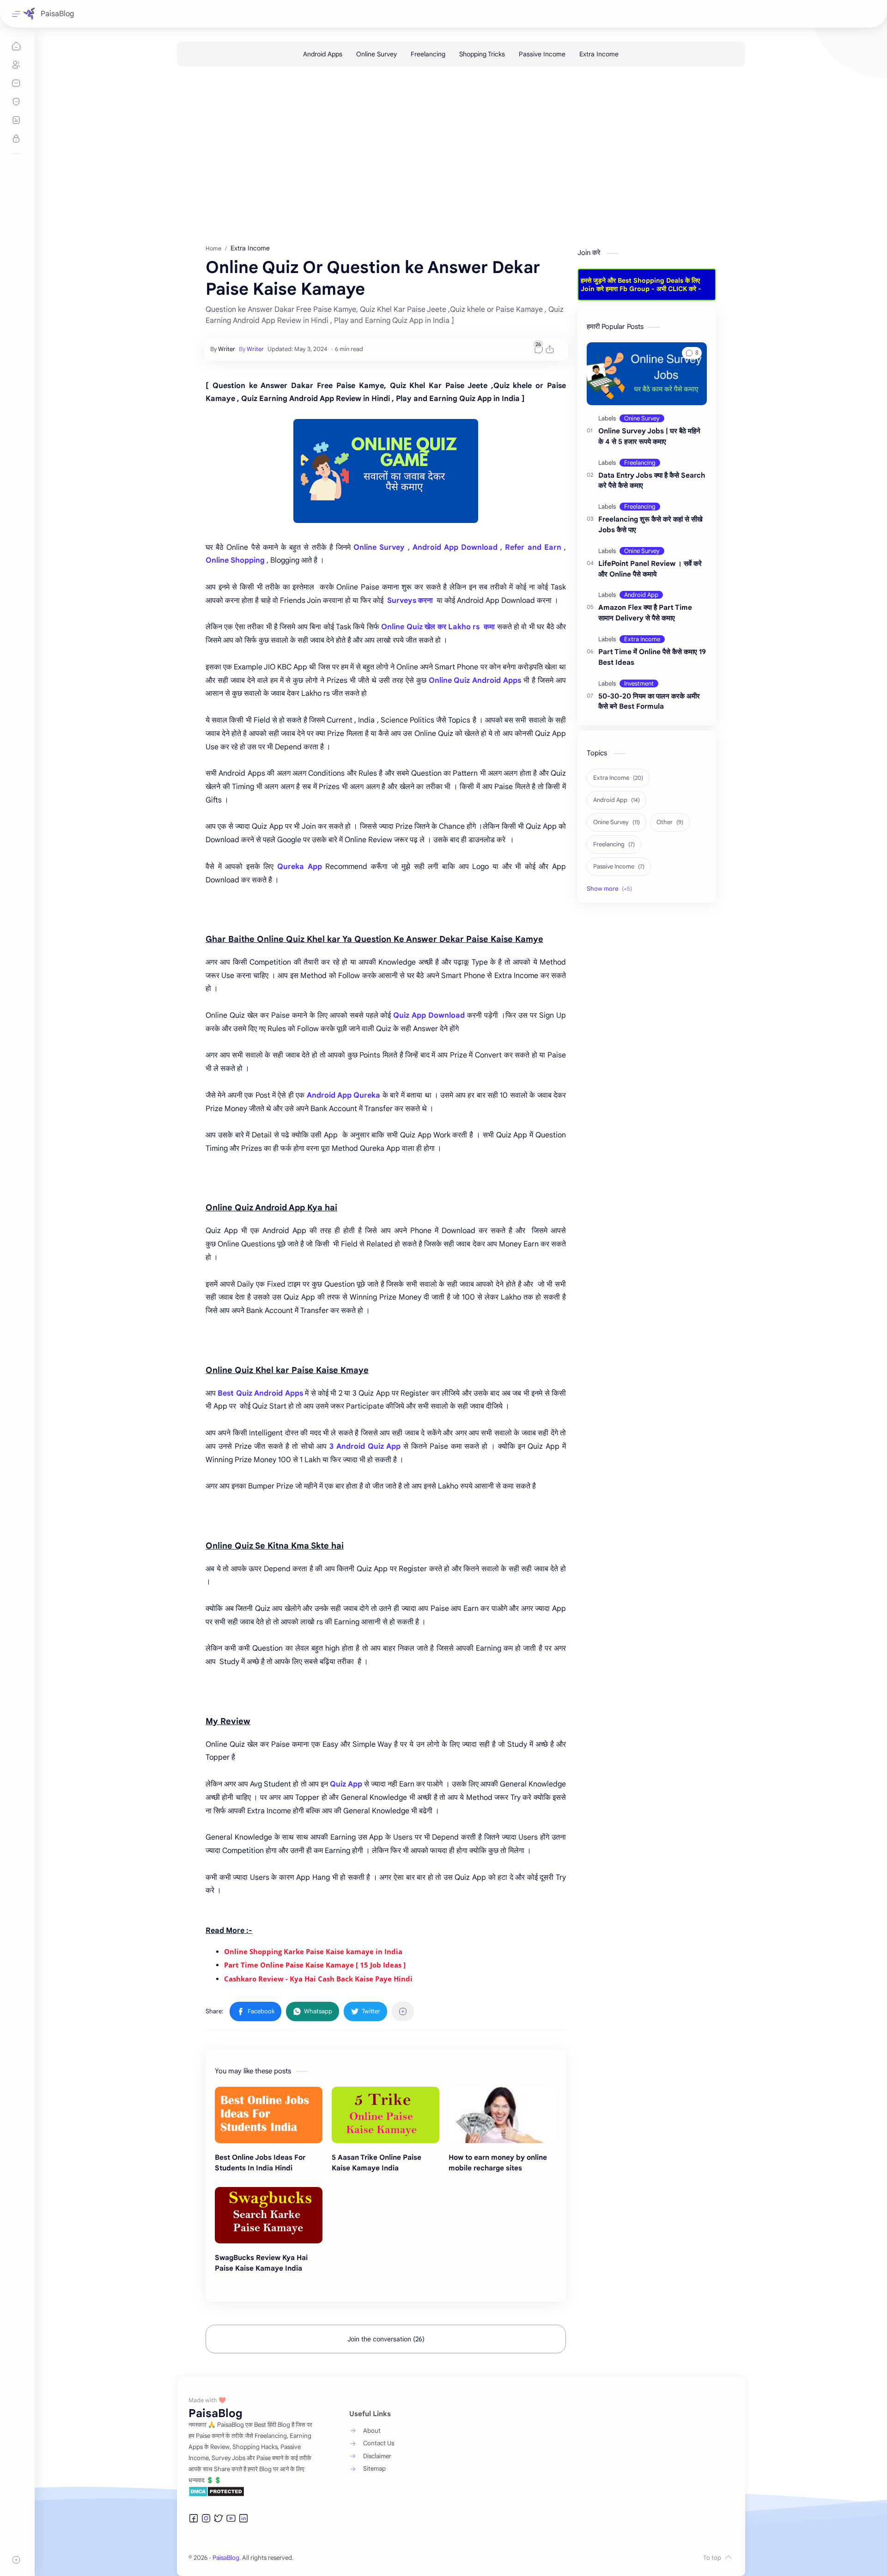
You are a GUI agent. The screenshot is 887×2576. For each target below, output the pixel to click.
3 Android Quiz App (365, 1446)
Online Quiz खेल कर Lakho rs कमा (438, 627)
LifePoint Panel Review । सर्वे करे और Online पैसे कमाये (650, 569)
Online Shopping (235, 560)
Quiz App (346, 1784)
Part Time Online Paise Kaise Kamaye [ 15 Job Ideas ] (315, 1965)
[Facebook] (194, 2518)
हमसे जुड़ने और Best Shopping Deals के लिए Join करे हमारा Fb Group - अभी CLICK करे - (641, 285)
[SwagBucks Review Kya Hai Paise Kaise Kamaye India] (269, 2215)
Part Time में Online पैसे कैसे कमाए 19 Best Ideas (652, 657)
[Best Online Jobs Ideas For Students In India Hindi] (269, 2115)
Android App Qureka (345, 1095)
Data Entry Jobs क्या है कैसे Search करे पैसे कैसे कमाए (652, 480)
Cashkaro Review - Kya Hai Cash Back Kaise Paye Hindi (318, 1979)
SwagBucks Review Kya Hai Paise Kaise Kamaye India (261, 2263)
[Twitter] (219, 2518)
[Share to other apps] (403, 2011)
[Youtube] (231, 2518)
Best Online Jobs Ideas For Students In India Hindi (260, 2163)
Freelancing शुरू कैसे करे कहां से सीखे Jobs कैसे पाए (650, 524)
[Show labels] (611, 889)
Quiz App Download (429, 1015)
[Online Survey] (377, 54)
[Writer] (251, 349)
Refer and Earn (533, 547)
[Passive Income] (542, 54)
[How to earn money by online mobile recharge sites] (502, 2115)
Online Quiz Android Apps (475, 680)
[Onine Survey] (642, 418)
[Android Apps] (323, 54)
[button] (255, 2011)
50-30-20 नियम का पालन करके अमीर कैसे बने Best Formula (649, 701)
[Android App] (641, 595)
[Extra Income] (599, 54)
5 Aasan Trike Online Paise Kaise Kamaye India (377, 2163)
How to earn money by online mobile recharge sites (498, 2163)
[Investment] (639, 683)
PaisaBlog (57, 14)
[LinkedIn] (243, 2518)
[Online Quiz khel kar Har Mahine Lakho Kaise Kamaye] (386, 471)
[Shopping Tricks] (482, 54)
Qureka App (299, 867)
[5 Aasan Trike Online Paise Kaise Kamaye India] (386, 2115)
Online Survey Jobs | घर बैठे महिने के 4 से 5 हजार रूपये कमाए (649, 436)
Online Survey (379, 547)
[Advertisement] (454, 156)
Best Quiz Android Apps (260, 1393)
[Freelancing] (428, 54)
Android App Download (455, 547)
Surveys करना (409, 601)
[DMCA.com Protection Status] (251, 2491)
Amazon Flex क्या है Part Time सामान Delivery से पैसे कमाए (645, 613)
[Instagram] (206, 2518)
